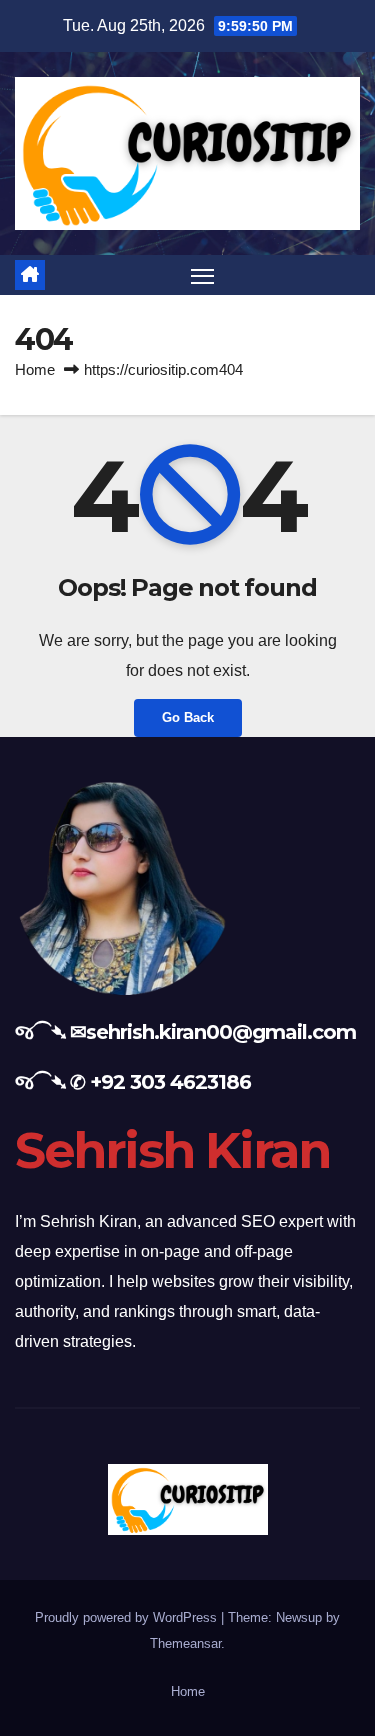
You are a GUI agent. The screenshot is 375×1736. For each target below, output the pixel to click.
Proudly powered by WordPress (128, 1617)
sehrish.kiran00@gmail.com (221, 1032)
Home (35, 369)
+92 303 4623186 (170, 1082)
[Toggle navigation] (203, 275)
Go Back (188, 717)
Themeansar (185, 1643)
